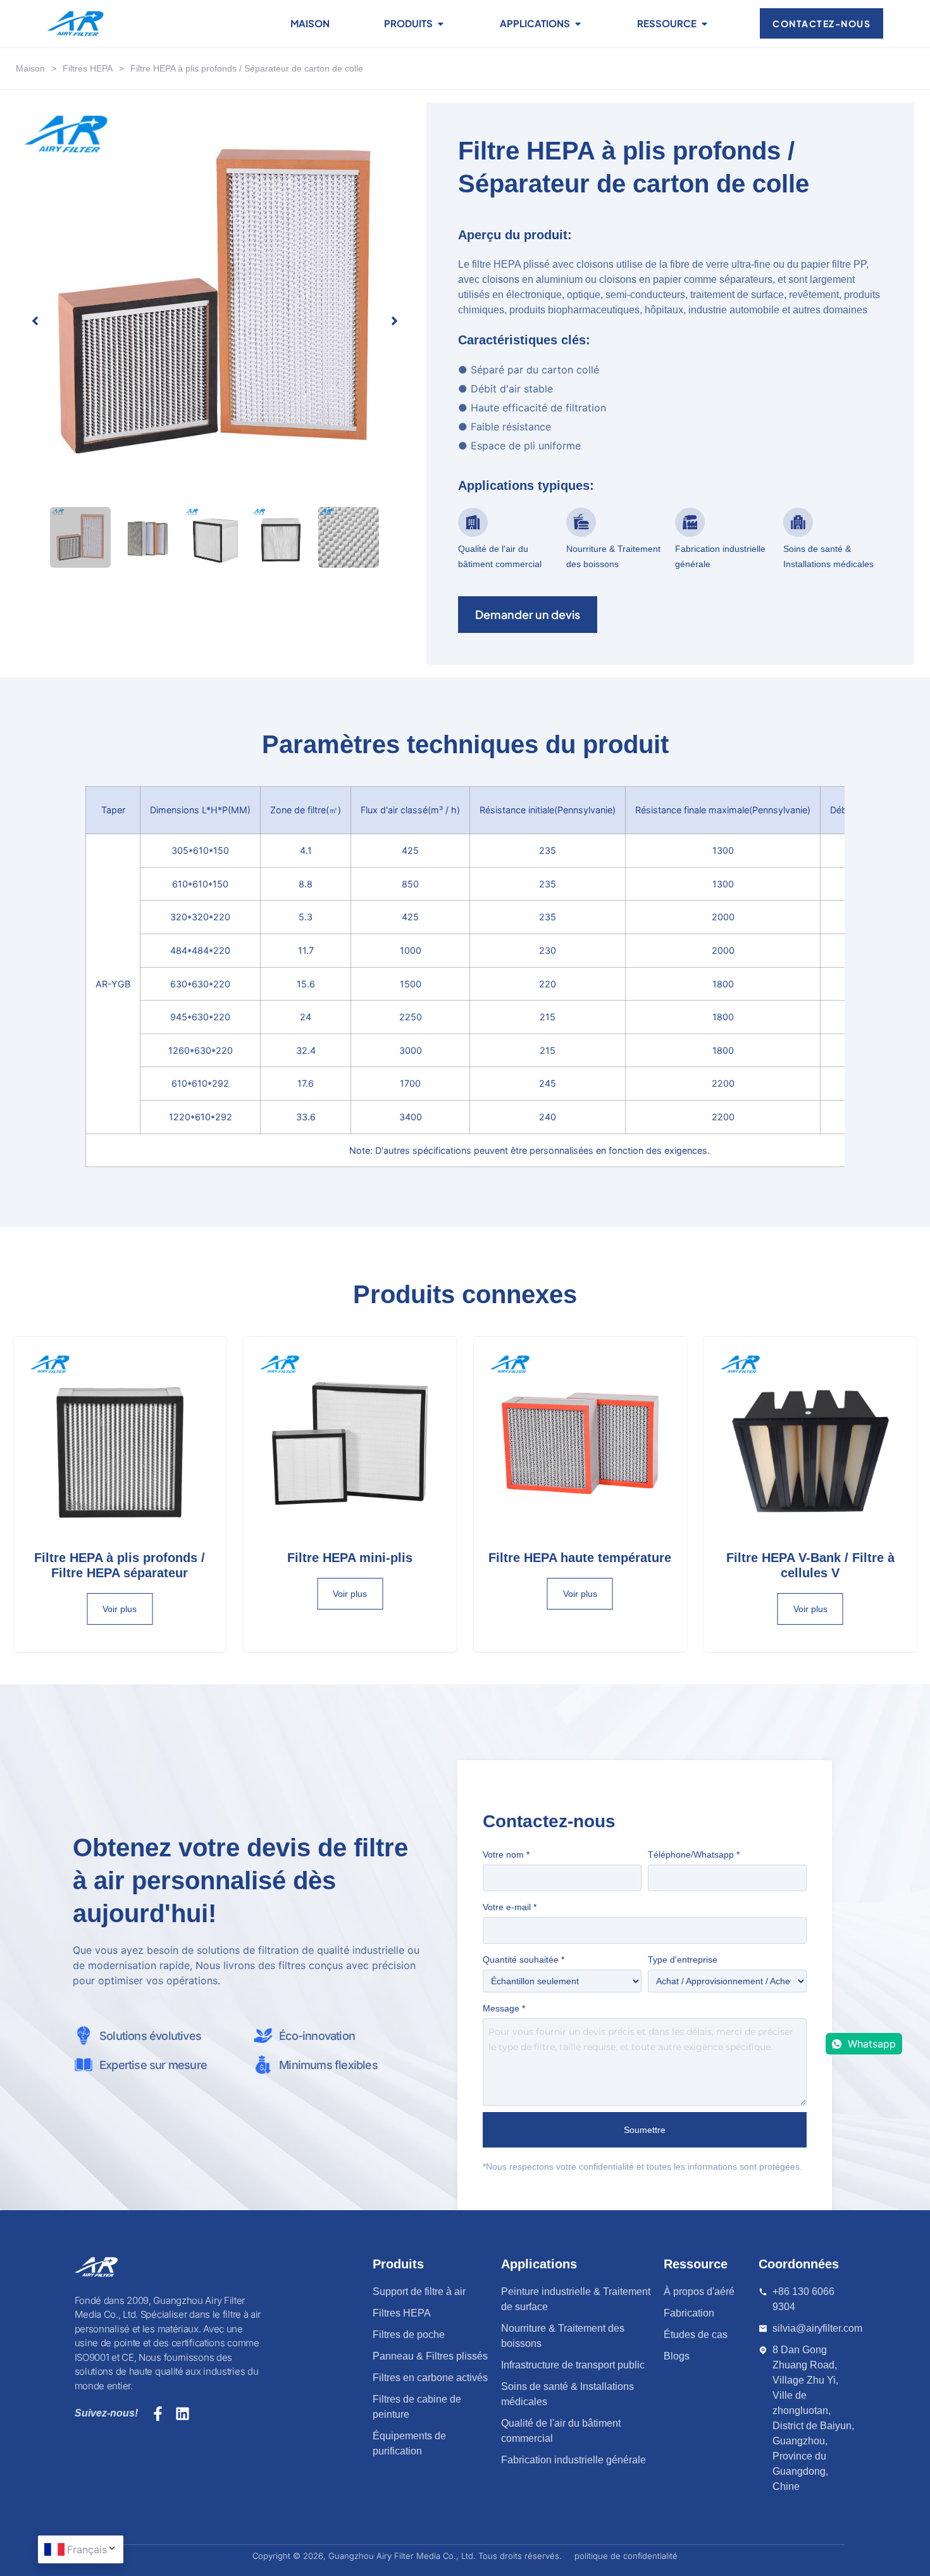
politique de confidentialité (626, 2556)
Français (87, 2549)
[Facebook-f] (158, 2414)
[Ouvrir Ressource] (704, 24)
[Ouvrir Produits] (441, 24)
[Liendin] (183, 2414)
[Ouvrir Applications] (578, 24)
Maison (30, 68)
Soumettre (645, 2130)
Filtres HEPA (88, 68)
